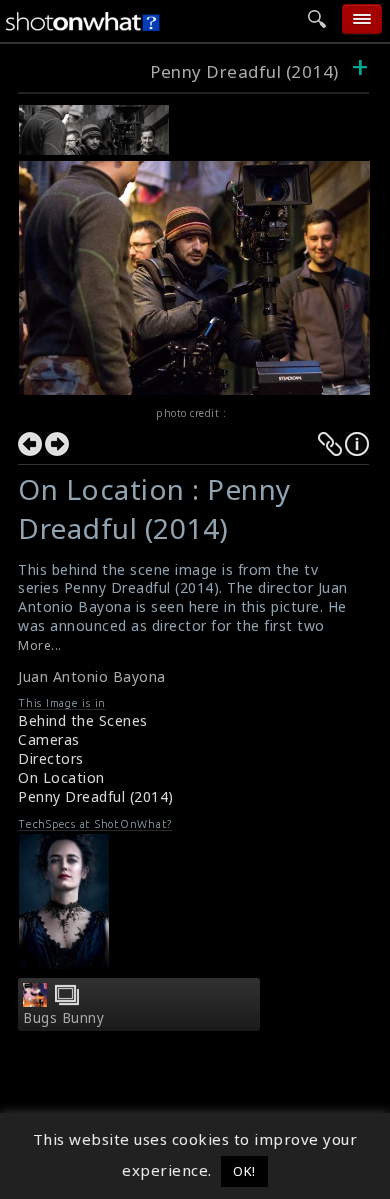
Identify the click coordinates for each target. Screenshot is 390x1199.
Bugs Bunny (63, 1018)
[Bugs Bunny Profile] (35, 1001)
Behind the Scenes (83, 720)
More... (40, 645)
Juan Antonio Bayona (92, 676)
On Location (61, 777)
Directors (51, 758)
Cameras (49, 739)
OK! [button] (244, 1171)
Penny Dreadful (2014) (244, 71)
